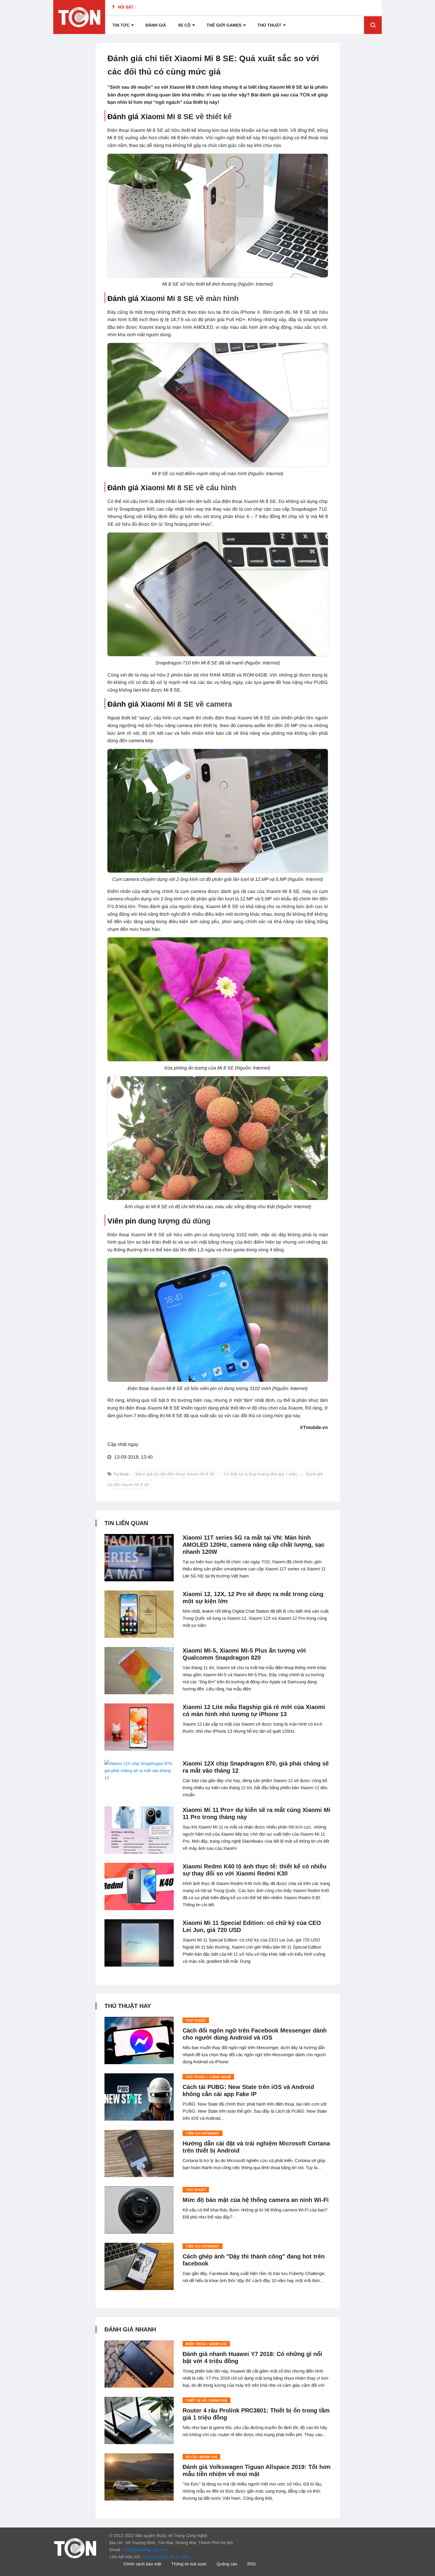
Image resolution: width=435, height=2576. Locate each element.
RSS (252, 2564)
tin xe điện (179, 2557)
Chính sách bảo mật (142, 2564)
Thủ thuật (269, 25)
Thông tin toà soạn (189, 2564)
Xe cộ (184, 25)
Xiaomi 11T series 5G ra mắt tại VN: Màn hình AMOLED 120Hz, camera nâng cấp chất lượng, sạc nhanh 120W (254, 1545)
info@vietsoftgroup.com (146, 2550)
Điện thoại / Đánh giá (206, 2344)
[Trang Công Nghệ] (75, 2548)
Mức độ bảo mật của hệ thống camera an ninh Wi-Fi (256, 2200)
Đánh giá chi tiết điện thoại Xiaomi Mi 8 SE (175, 1474)
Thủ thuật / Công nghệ (208, 2077)
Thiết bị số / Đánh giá (206, 2400)
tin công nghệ (155, 2557)
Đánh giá (156, 25)
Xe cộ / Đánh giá (201, 2457)
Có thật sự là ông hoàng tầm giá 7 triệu (260, 1474)
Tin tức (121, 25)
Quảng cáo (227, 2564)
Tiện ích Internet (202, 2133)
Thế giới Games (224, 25)
